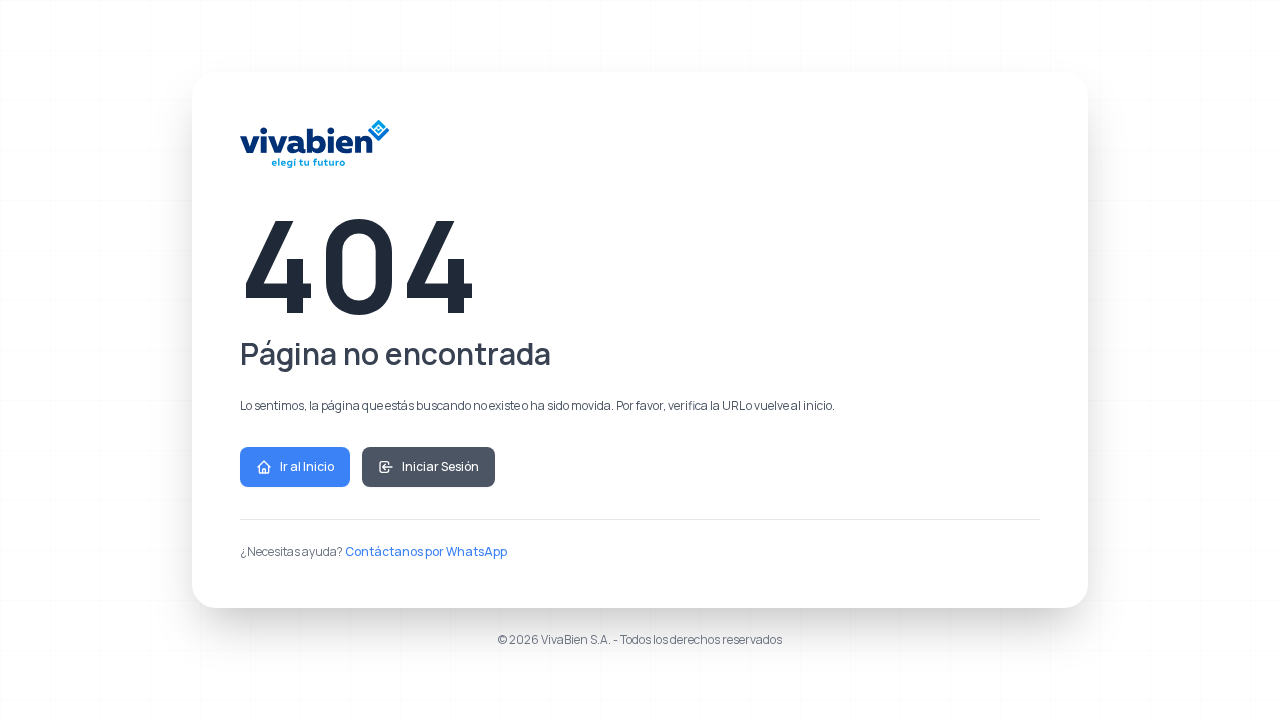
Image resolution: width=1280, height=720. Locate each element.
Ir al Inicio (307, 466)
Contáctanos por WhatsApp (426, 551)
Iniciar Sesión (440, 466)
